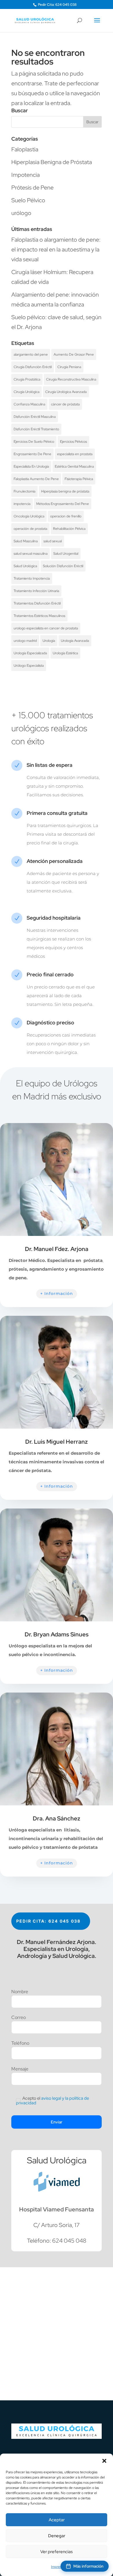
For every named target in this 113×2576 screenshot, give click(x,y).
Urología (49, 641)
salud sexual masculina (31, 554)
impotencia (22, 504)
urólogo (21, 213)
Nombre (20, 1992)
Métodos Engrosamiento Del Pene (63, 504)
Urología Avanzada (75, 641)
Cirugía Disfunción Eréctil (33, 367)
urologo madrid (25, 641)
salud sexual (53, 541)
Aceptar (57, 2520)
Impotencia (25, 175)
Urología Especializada (30, 653)
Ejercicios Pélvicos (73, 442)
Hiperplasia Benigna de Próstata (52, 162)
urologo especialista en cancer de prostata (46, 628)
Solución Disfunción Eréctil (63, 566)
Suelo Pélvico (28, 200)
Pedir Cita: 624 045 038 (57, 5)
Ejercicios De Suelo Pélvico (34, 442)
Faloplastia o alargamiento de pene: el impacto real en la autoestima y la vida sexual (56, 249)
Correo (19, 2018)
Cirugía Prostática (27, 379)
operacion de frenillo (66, 516)
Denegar (57, 2536)
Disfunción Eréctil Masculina (35, 417)
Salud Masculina (26, 541)
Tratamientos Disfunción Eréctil (37, 603)
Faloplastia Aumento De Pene (36, 479)
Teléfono (20, 2044)
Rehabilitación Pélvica (69, 529)
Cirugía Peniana (69, 367)
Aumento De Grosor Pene (74, 354)
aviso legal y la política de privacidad (52, 2101)
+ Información (57, 1293)
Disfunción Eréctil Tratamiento (36, 429)
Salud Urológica (25, 566)
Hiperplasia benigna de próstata (65, 491)
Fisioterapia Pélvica (79, 479)
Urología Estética (65, 653)
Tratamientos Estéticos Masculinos (39, 616)
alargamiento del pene (31, 354)
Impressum (59, 2567)
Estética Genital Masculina (74, 466)
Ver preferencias (57, 2552)
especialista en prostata (75, 454)
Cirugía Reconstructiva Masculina (71, 379)
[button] (104, 2461)
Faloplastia (25, 149)
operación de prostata (30, 529)
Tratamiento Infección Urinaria (36, 591)
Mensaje (20, 2069)
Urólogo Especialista (29, 666)
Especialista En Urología (31, 466)
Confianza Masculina (29, 404)
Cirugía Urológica (27, 392)
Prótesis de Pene (32, 188)
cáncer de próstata (65, 404)
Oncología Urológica (29, 516)
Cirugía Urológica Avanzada (66, 392)
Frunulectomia (24, 491)
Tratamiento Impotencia (32, 578)
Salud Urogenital (66, 554)
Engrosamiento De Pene (32, 454)
